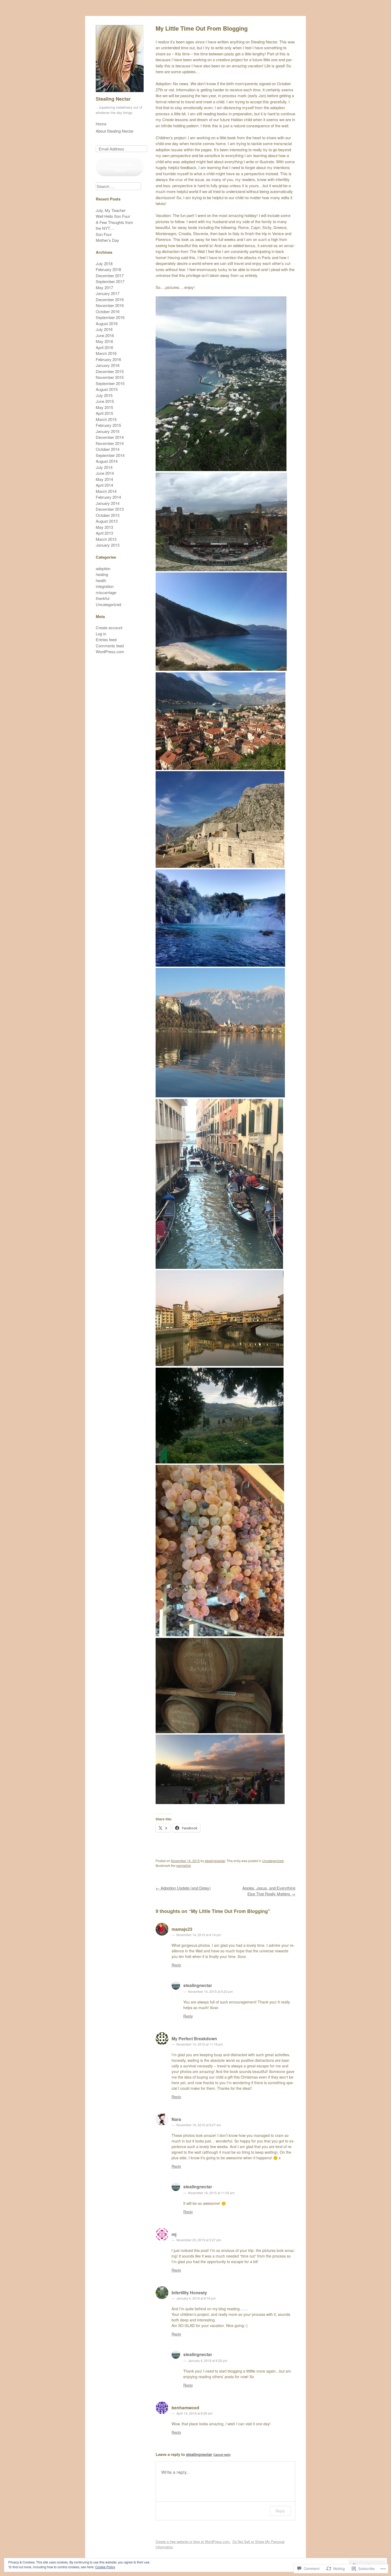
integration (105, 586)
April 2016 (104, 347)
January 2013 (108, 545)
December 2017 (110, 275)
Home (101, 124)
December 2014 (110, 437)
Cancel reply (222, 2455)
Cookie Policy (105, 2567)
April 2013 (104, 533)
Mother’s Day (107, 240)
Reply (176, 1965)
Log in (101, 634)
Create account (109, 627)
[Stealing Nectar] (120, 93)
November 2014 (110, 443)
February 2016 (108, 359)
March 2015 (106, 419)
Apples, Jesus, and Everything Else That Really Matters (269, 1891)
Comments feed (110, 646)
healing (102, 574)
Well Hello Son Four (113, 216)
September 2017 (110, 281)
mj (174, 2234)
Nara (176, 2119)
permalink (184, 1865)
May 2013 (104, 527)
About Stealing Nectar (115, 131)
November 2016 (110, 305)
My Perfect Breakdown (194, 2039)
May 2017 (104, 287)
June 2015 (105, 401)
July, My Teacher (111, 210)
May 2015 (104, 407)
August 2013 (107, 521)
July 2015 (104, 395)
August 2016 (107, 323)
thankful (103, 598)
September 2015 (110, 383)
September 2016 (110, 317)
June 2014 (105, 473)
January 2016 (108, 365)
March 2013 (106, 539)
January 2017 (108, 293)
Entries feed (106, 639)
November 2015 (110, 377)
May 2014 (104, 479)
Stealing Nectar (113, 99)
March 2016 (106, 353)
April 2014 (104, 485)
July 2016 (104, 329)
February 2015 (108, 425)
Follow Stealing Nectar (120, 167)
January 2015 (108, 431)
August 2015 (107, 389)
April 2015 (104, 413)
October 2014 (108, 449)
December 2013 (110, 509)
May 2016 (104, 341)
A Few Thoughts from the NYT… (115, 225)
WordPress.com (110, 651)
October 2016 (108, 311)
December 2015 (110, 371)
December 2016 (110, 299)
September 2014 (110, 455)
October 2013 (108, 515)
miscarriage (106, 592)
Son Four (104, 234)
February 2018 (108, 269)
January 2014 (108, 503)
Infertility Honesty (189, 2293)
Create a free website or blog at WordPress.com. (193, 2542)
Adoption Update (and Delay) (183, 1888)
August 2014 (107, 461)
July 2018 (104, 263)
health (101, 580)
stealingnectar (215, 1861)
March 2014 (106, 491)
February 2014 (108, 497)
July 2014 (104, 467)
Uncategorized (273, 1861)
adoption (103, 568)
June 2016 (105, 335)
